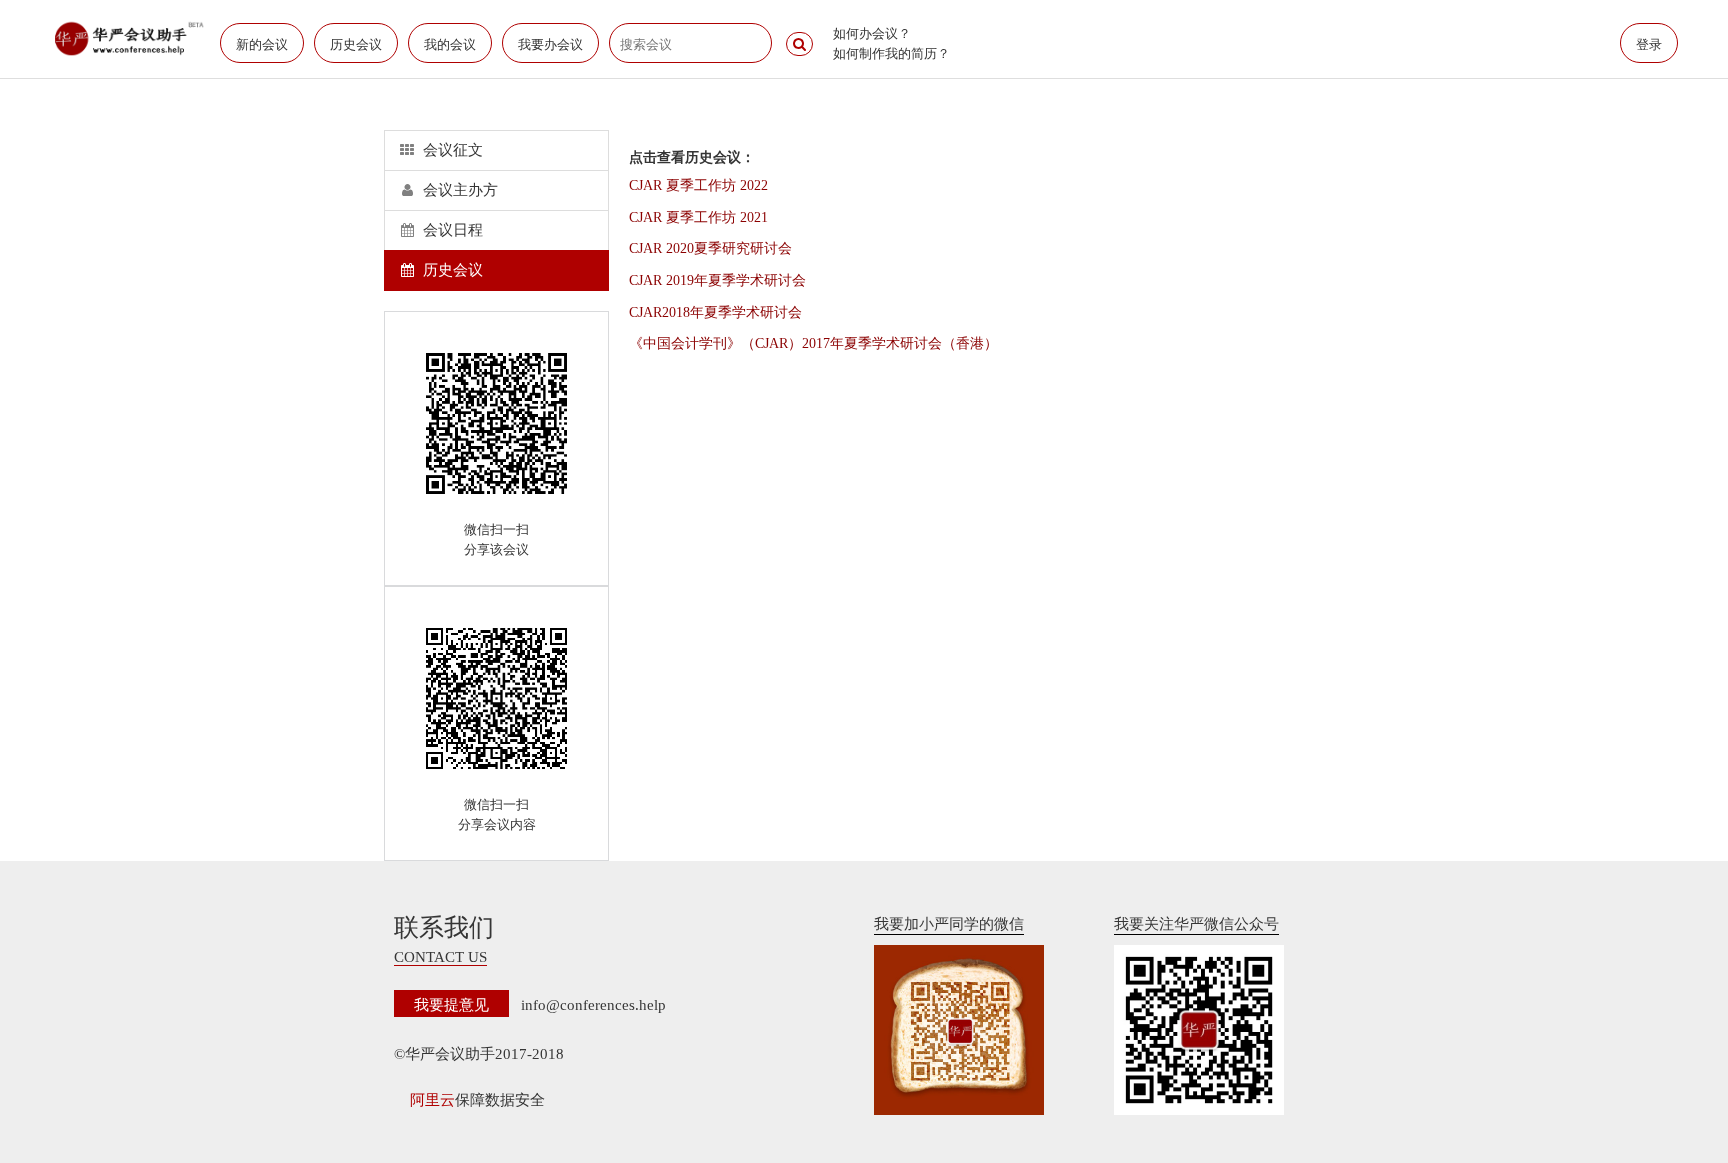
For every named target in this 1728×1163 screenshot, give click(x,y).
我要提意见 (451, 1003)
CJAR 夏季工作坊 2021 (698, 217)
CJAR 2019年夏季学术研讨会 (717, 280)
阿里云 (432, 1100)
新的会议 (262, 43)
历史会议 (356, 43)
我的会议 (450, 43)
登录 (1649, 43)
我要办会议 (550, 43)
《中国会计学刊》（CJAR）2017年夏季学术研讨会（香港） (813, 343)
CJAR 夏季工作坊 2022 (698, 185)
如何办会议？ (872, 32)
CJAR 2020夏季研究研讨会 (710, 248)
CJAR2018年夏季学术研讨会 (715, 312)
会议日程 (451, 230)
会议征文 (451, 150)
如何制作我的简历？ (891, 52)
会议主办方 (458, 190)
